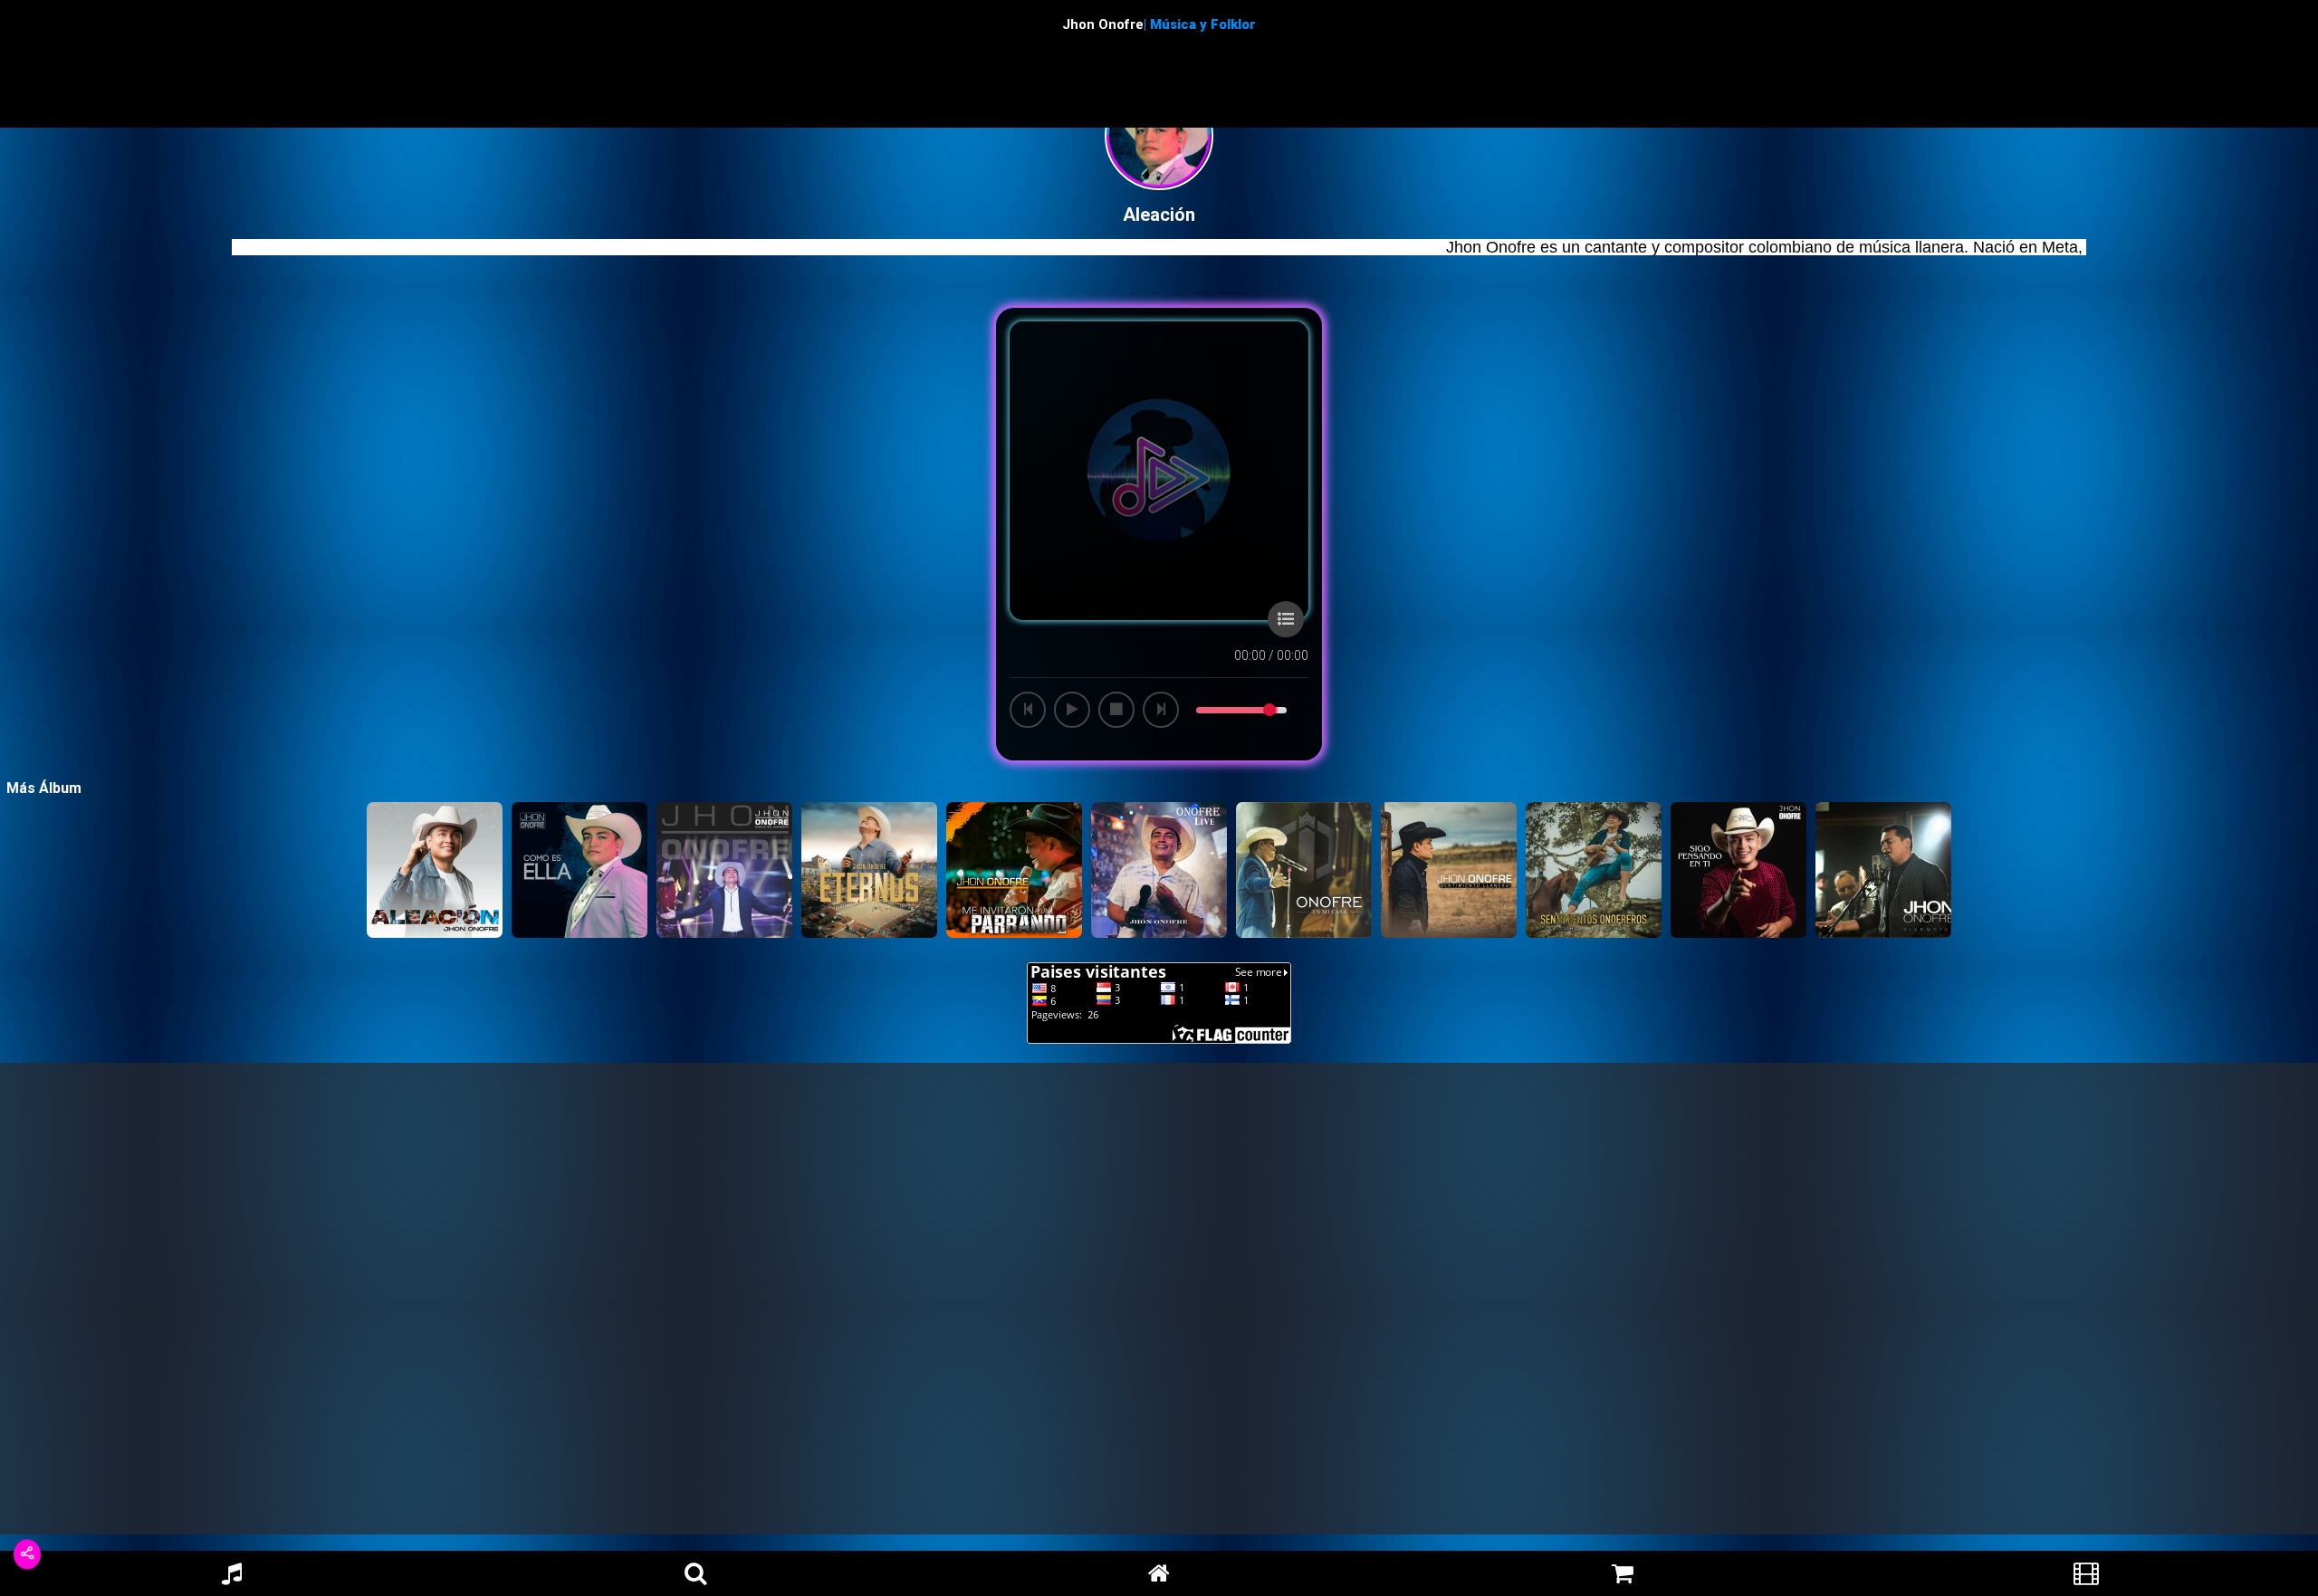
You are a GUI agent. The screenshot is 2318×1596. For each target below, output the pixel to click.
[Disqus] (1159, 1305)
